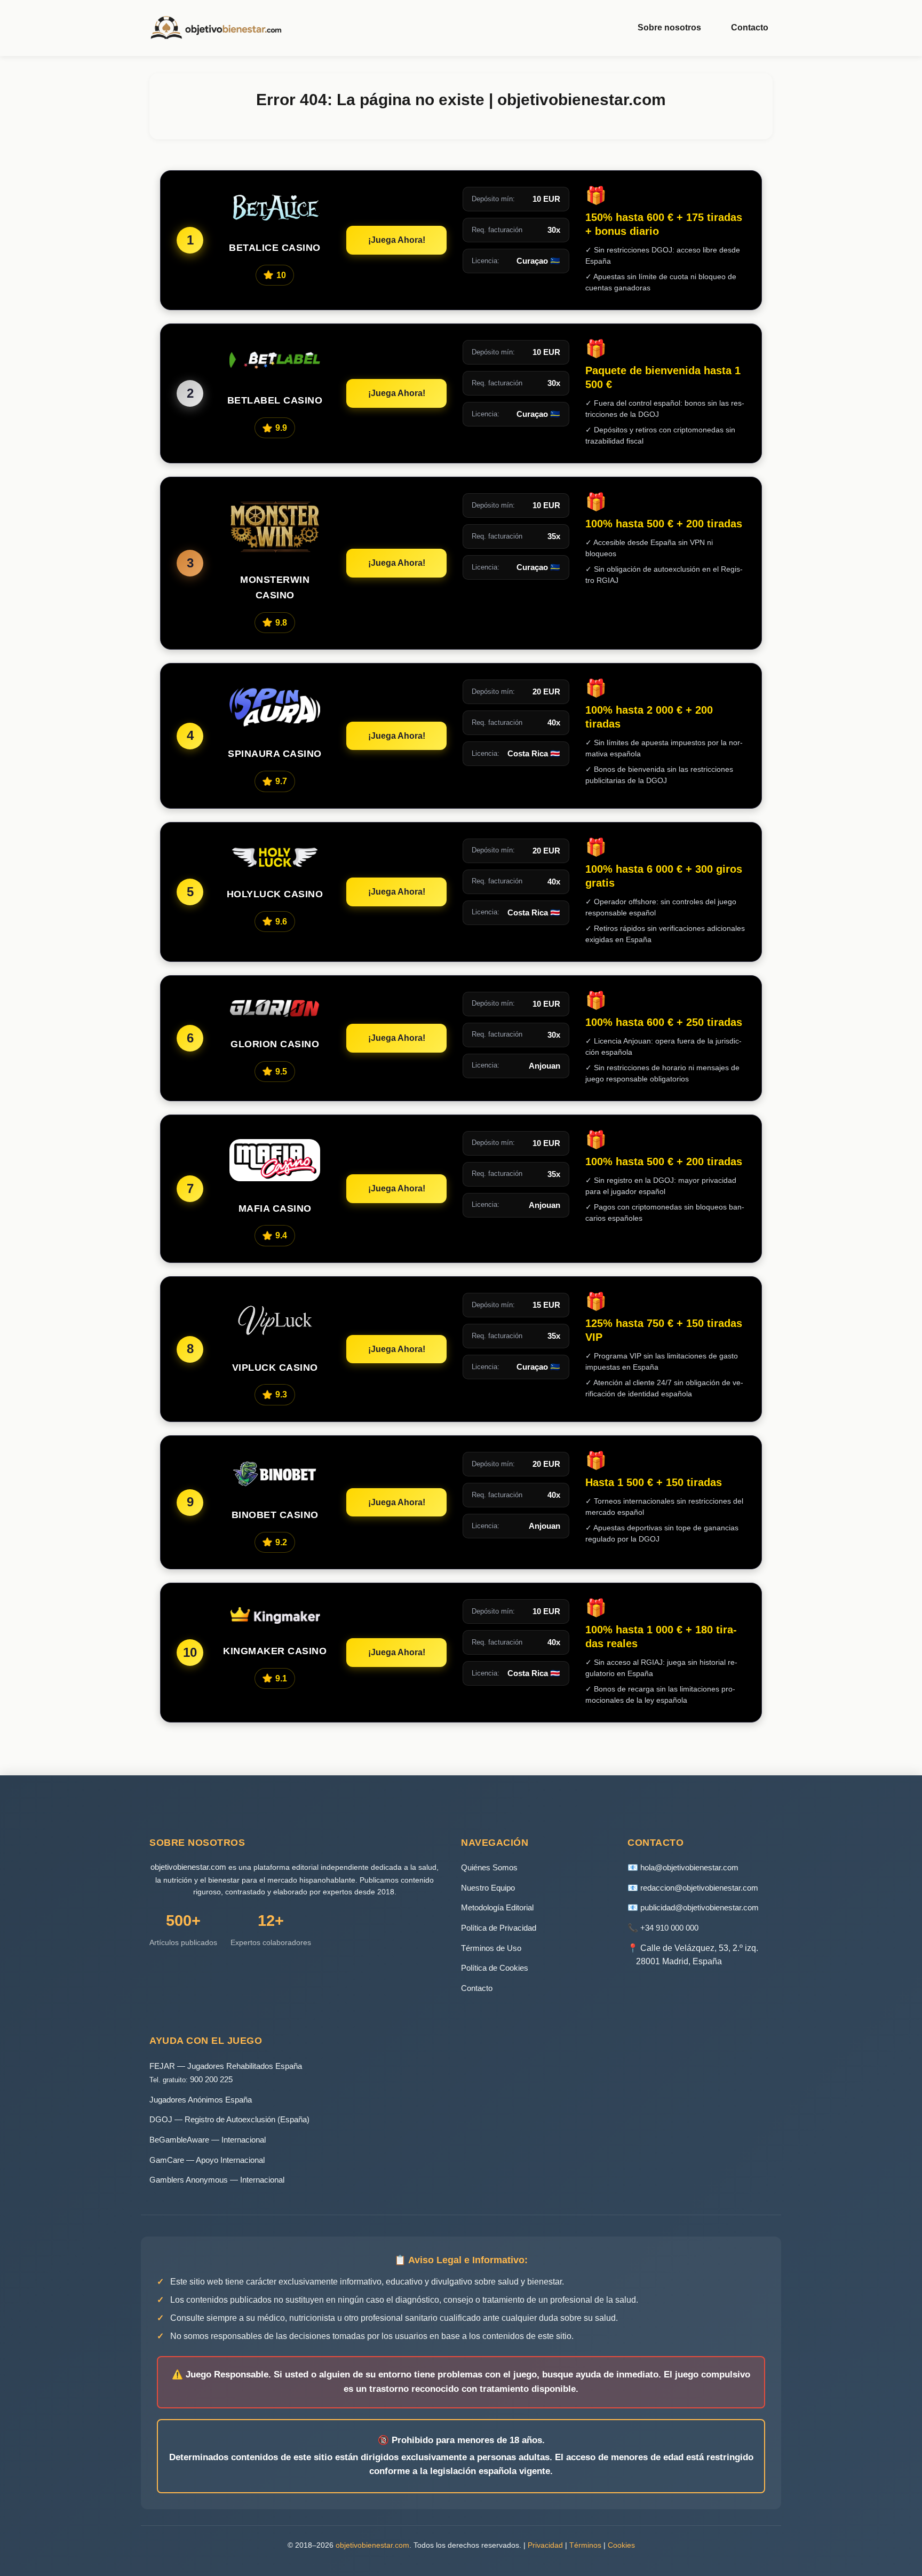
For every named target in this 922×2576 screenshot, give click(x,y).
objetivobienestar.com (188, 1867)
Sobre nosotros (669, 27)
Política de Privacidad (499, 1928)
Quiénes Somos (489, 1867)
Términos (585, 2545)
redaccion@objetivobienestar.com (699, 1888)
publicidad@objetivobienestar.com (700, 1907)
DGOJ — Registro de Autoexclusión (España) (229, 2119)
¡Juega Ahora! (397, 240)
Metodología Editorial (497, 1907)
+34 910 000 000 (669, 1928)
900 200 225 (211, 2079)
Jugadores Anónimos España (201, 2100)
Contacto (750, 27)
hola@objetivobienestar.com (689, 1867)
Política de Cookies (495, 1968)
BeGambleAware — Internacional (208, 2140)
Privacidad (545, 2545)
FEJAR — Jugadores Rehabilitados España (226, 2066)
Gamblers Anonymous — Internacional (217, 2180)
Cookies (621, 2545)
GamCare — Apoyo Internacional (207, 2160)
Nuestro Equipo (488, 1888)
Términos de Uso (491, 1948)
